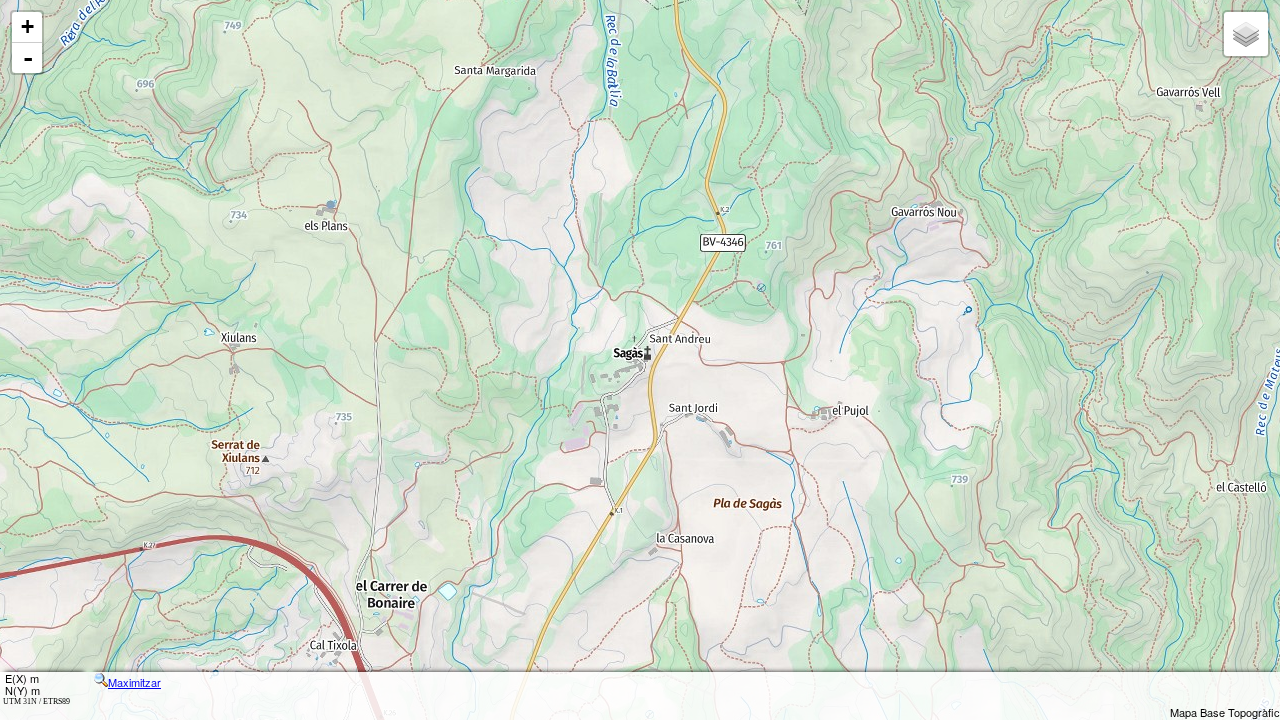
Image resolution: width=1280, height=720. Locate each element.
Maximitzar (134, 682)
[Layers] (1246, 34)
